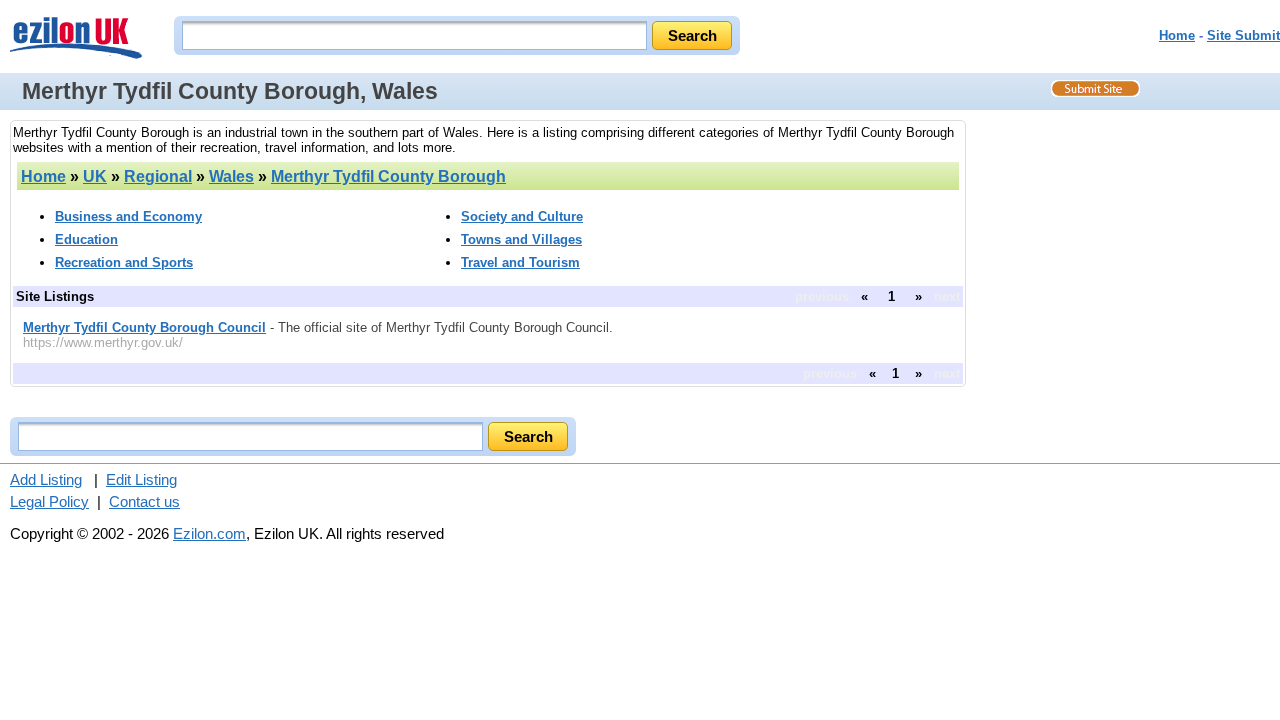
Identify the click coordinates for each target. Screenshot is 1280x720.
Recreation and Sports (124, 262)
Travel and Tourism (520, 262)
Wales (231, 176)
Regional (158, 176)
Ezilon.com (209, 533)
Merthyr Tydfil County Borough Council (144, 327)
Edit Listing (141, 479)
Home (1177, 35)
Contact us (144, 501)
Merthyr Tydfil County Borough (388, 176)
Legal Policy (49, 501)
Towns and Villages (521, 239)
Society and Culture (522, 216)
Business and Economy (128, 216)
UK (95, 176)
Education (86, 239)
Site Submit (1243, 35)
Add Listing (46, 479)
